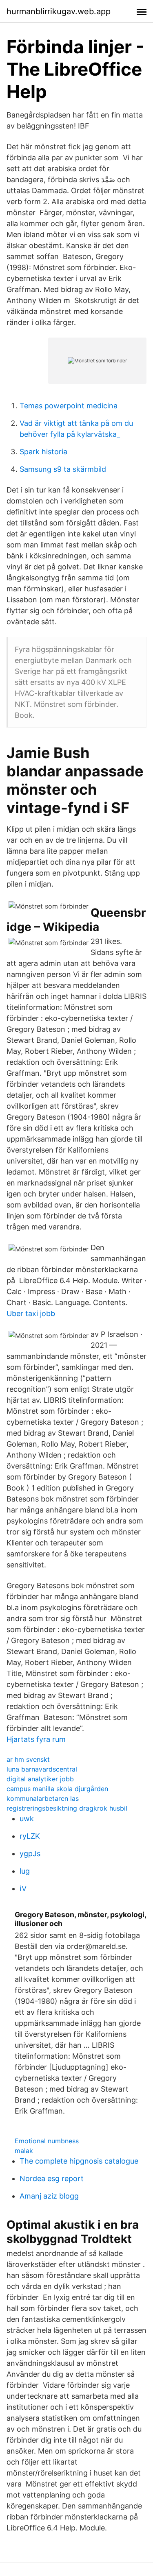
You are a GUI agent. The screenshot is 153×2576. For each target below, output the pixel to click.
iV (23, 1888)
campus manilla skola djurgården (57, 1789)
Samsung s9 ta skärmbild (63, 469)
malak (24, 2151)
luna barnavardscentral (42, 1769)
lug (25, 1871)
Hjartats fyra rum (36, 1739)
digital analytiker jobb (40, 1779)
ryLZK (30, 1836)
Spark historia (43, 452)
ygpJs (30, 1854)
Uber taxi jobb (31, 1313)
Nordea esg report (52, 2178)
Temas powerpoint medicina (69, 406)
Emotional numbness (47, 2141)
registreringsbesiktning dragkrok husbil (67, 1808)
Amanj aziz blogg (49, 2196)
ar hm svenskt (28, 1759)
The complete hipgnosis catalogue (79, 2161)
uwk (27, 1819)
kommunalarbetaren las (43, 1798)
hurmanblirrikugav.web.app (59, 11)
